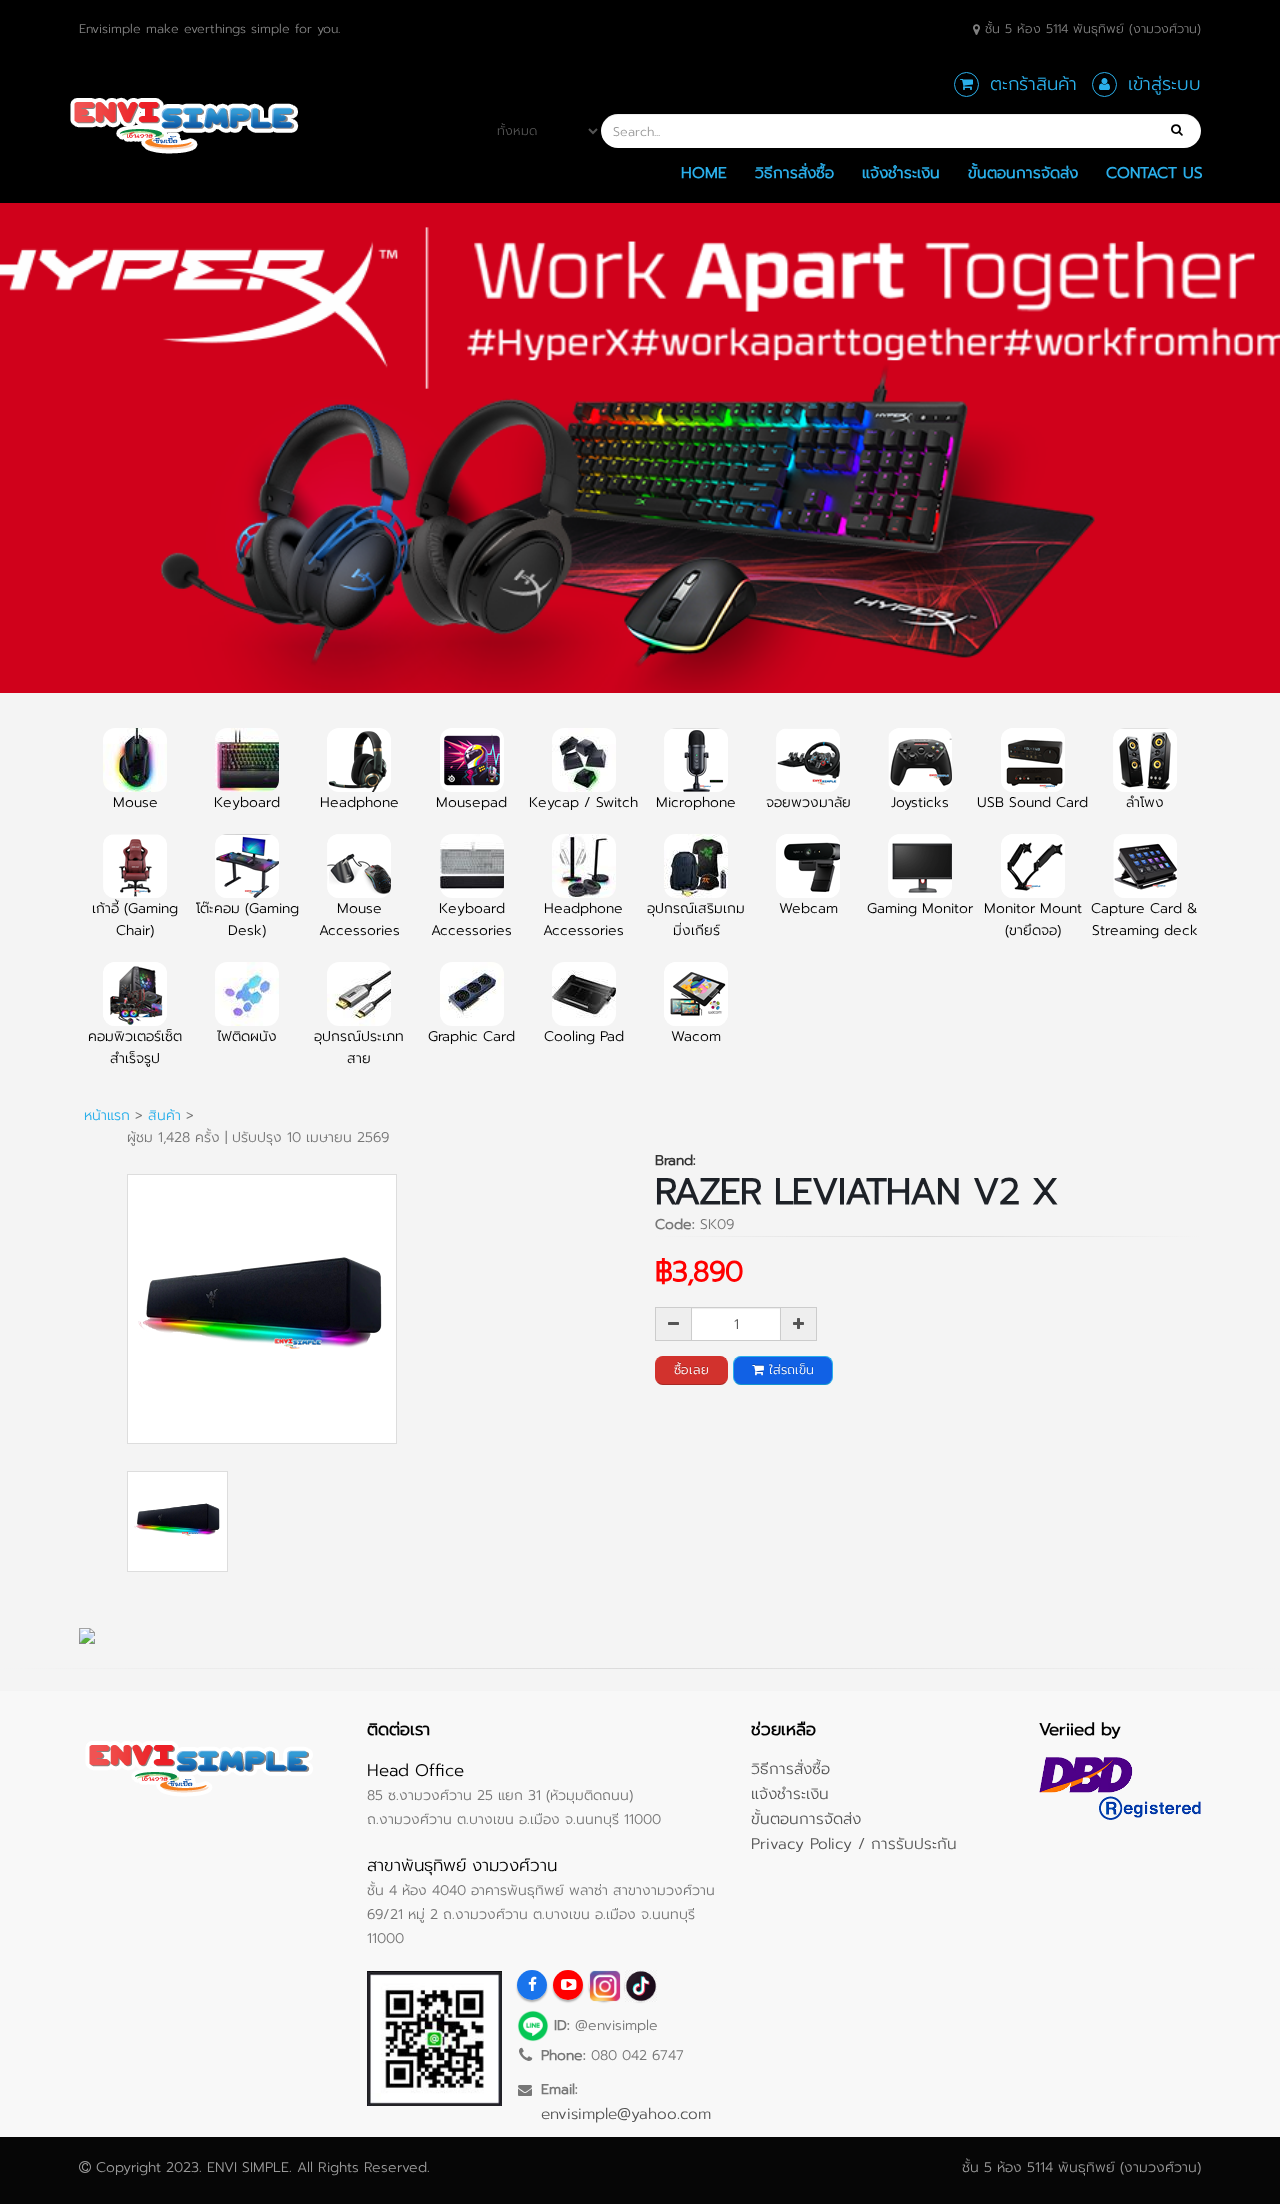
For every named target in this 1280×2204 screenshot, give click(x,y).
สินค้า (164, 1115)
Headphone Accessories (583, 919)
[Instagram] (604, 1985)
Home (704, 172)
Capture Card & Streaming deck (1144, 919)
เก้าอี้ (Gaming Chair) (135, 919)
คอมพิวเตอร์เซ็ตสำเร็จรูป (135, 1047)
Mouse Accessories (359, 919)
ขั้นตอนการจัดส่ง (1023, 172)
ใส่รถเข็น (789, 1369)
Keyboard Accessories (471, 919)
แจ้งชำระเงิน (901, 172)
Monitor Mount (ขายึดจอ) (1033, 919)
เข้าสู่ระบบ (1164, 84)
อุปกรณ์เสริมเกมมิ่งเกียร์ (696, 919)
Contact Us (1154, 172)
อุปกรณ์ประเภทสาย (359, 1047)
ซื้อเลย (691, 1369)
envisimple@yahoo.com (626, 2113)
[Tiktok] (640, 1985)
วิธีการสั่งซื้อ (794, 172)
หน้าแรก (107, 1115)
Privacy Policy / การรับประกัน (854, 1843)
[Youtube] (568, 1985)
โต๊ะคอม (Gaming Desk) (247, 919)
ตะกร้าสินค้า (1033, 84)
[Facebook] (532, 1985)
